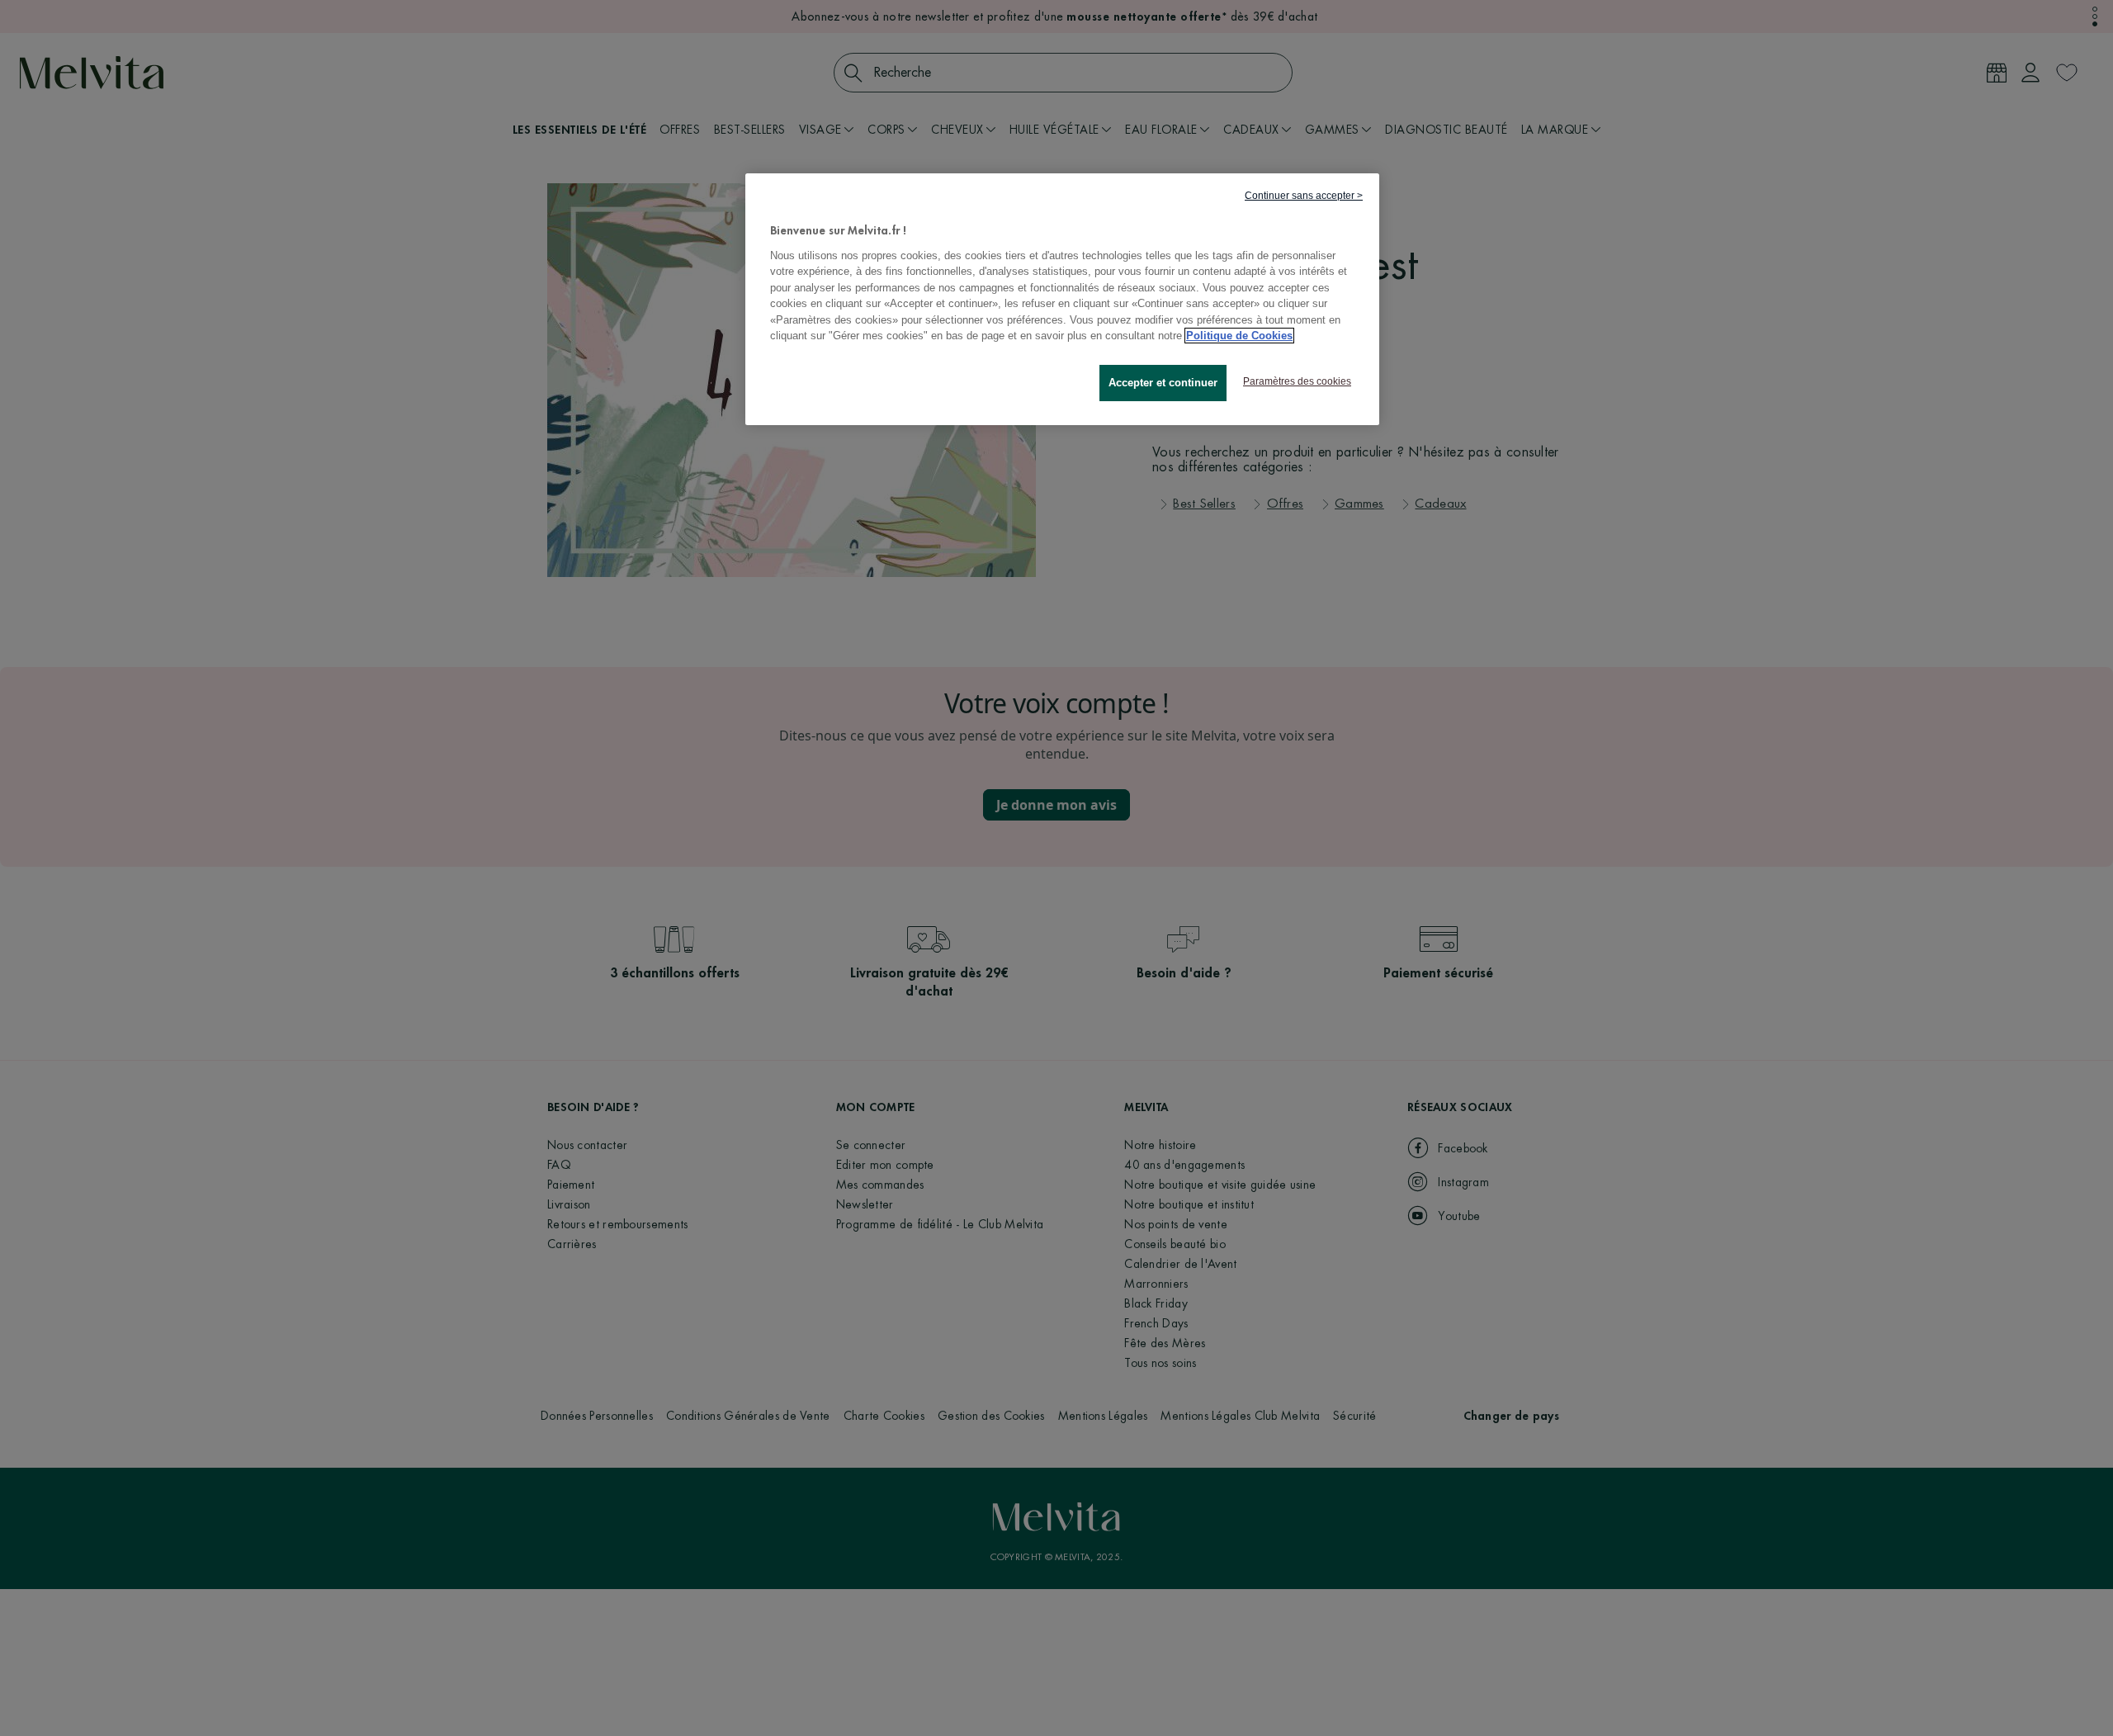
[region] (1062, 299)
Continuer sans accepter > (1304, 196)
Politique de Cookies (1239, 336)
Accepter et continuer (1163, 383)
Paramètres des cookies (1297, 381)
